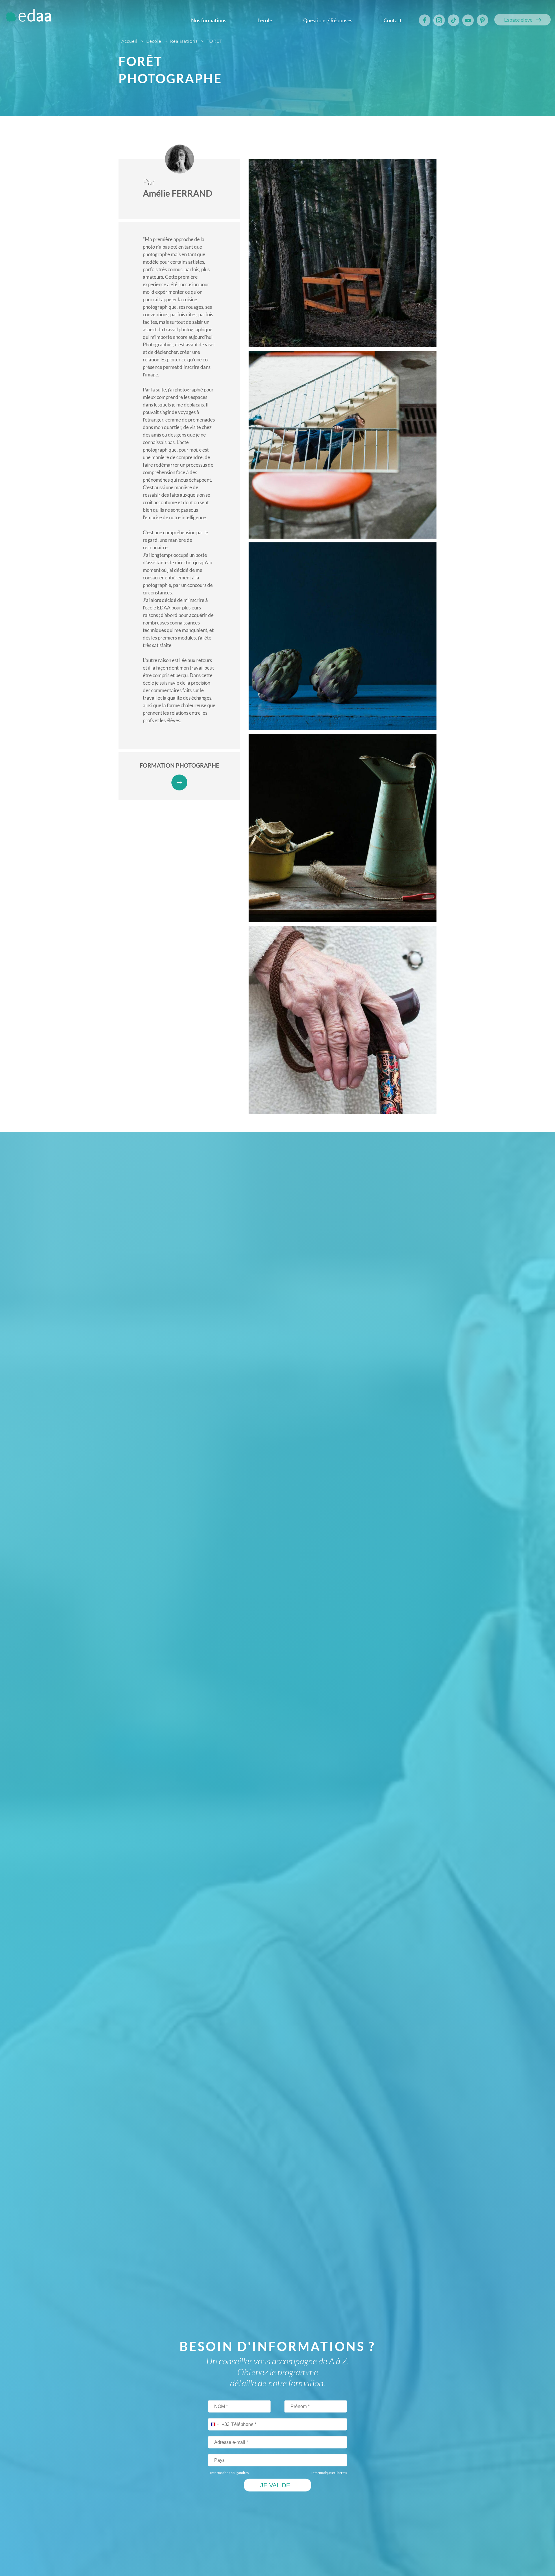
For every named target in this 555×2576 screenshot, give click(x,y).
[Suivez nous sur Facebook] (425, 20)
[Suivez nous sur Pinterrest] (482, 20)
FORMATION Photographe (179, 765)
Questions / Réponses (328, 20)
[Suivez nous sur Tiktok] (454, 20)
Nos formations (209, 20)
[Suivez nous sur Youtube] (468, 20)
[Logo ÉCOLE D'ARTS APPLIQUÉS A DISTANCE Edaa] (28, 17)
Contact (393, 20)
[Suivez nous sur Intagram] (439, 20)
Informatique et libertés (329, 2473)
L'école (265, 20)
